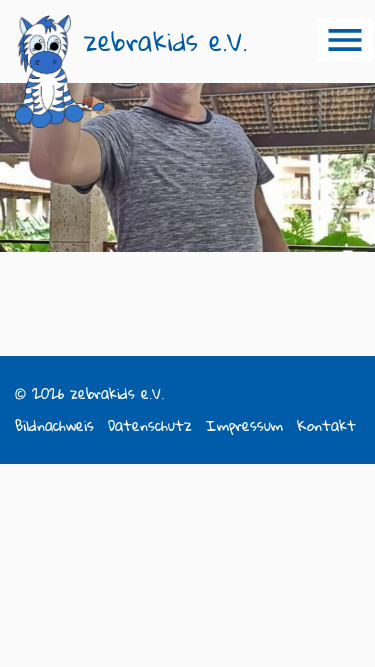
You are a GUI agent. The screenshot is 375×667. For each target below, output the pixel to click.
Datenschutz (150, 425)
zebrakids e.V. (165, 41)
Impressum (244, 425)
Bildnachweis (54, 425)
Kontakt (326, 425)
